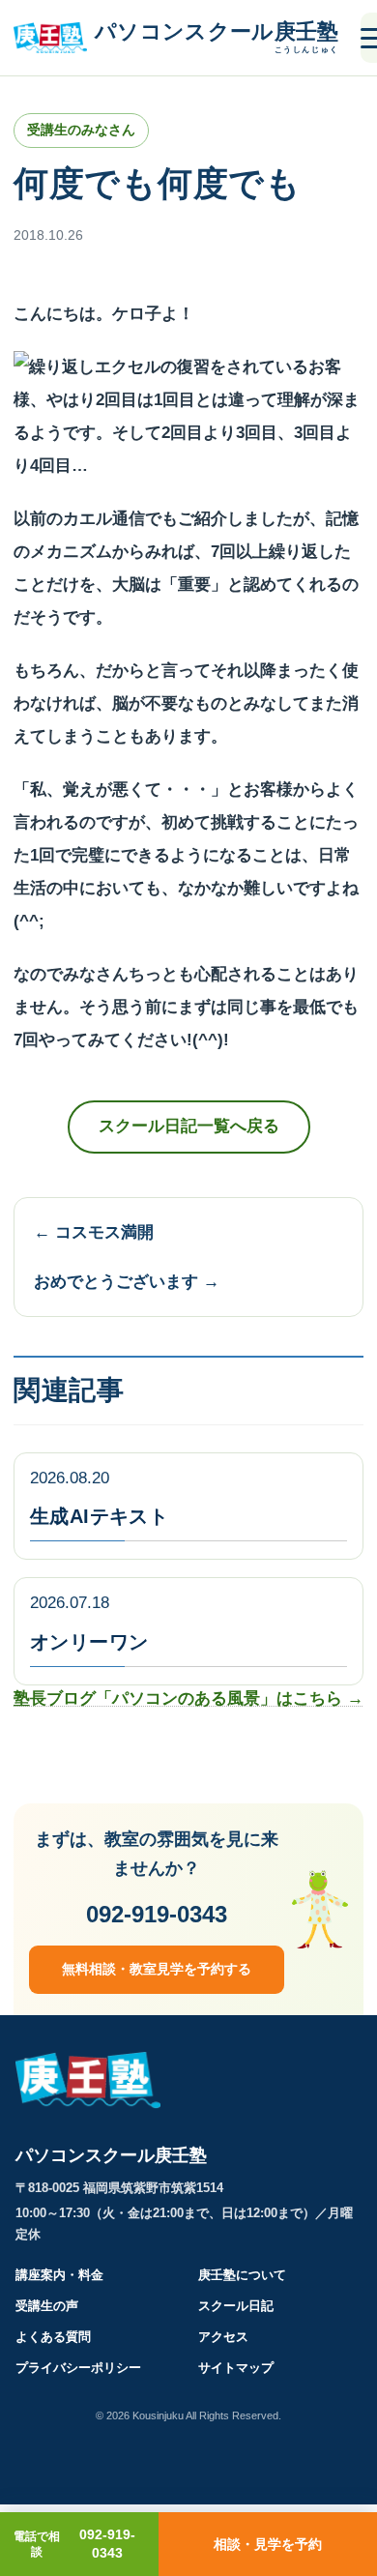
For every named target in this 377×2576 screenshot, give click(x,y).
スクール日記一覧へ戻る (189, 1126)
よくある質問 (53, 2337)
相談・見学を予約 (268, 2544)
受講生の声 (47, 2306)
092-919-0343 (157, 1914)
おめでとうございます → (127, 1282)
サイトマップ (236, 2368)
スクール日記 (236, 2306)
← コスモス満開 (94, 1232)
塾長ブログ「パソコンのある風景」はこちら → (188, 1698)
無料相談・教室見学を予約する (157, 1969)
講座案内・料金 (59, 2275)
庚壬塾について (242, 2275)
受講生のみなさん (81, 130)
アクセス (223, 2337)
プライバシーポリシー (78, 2368)
